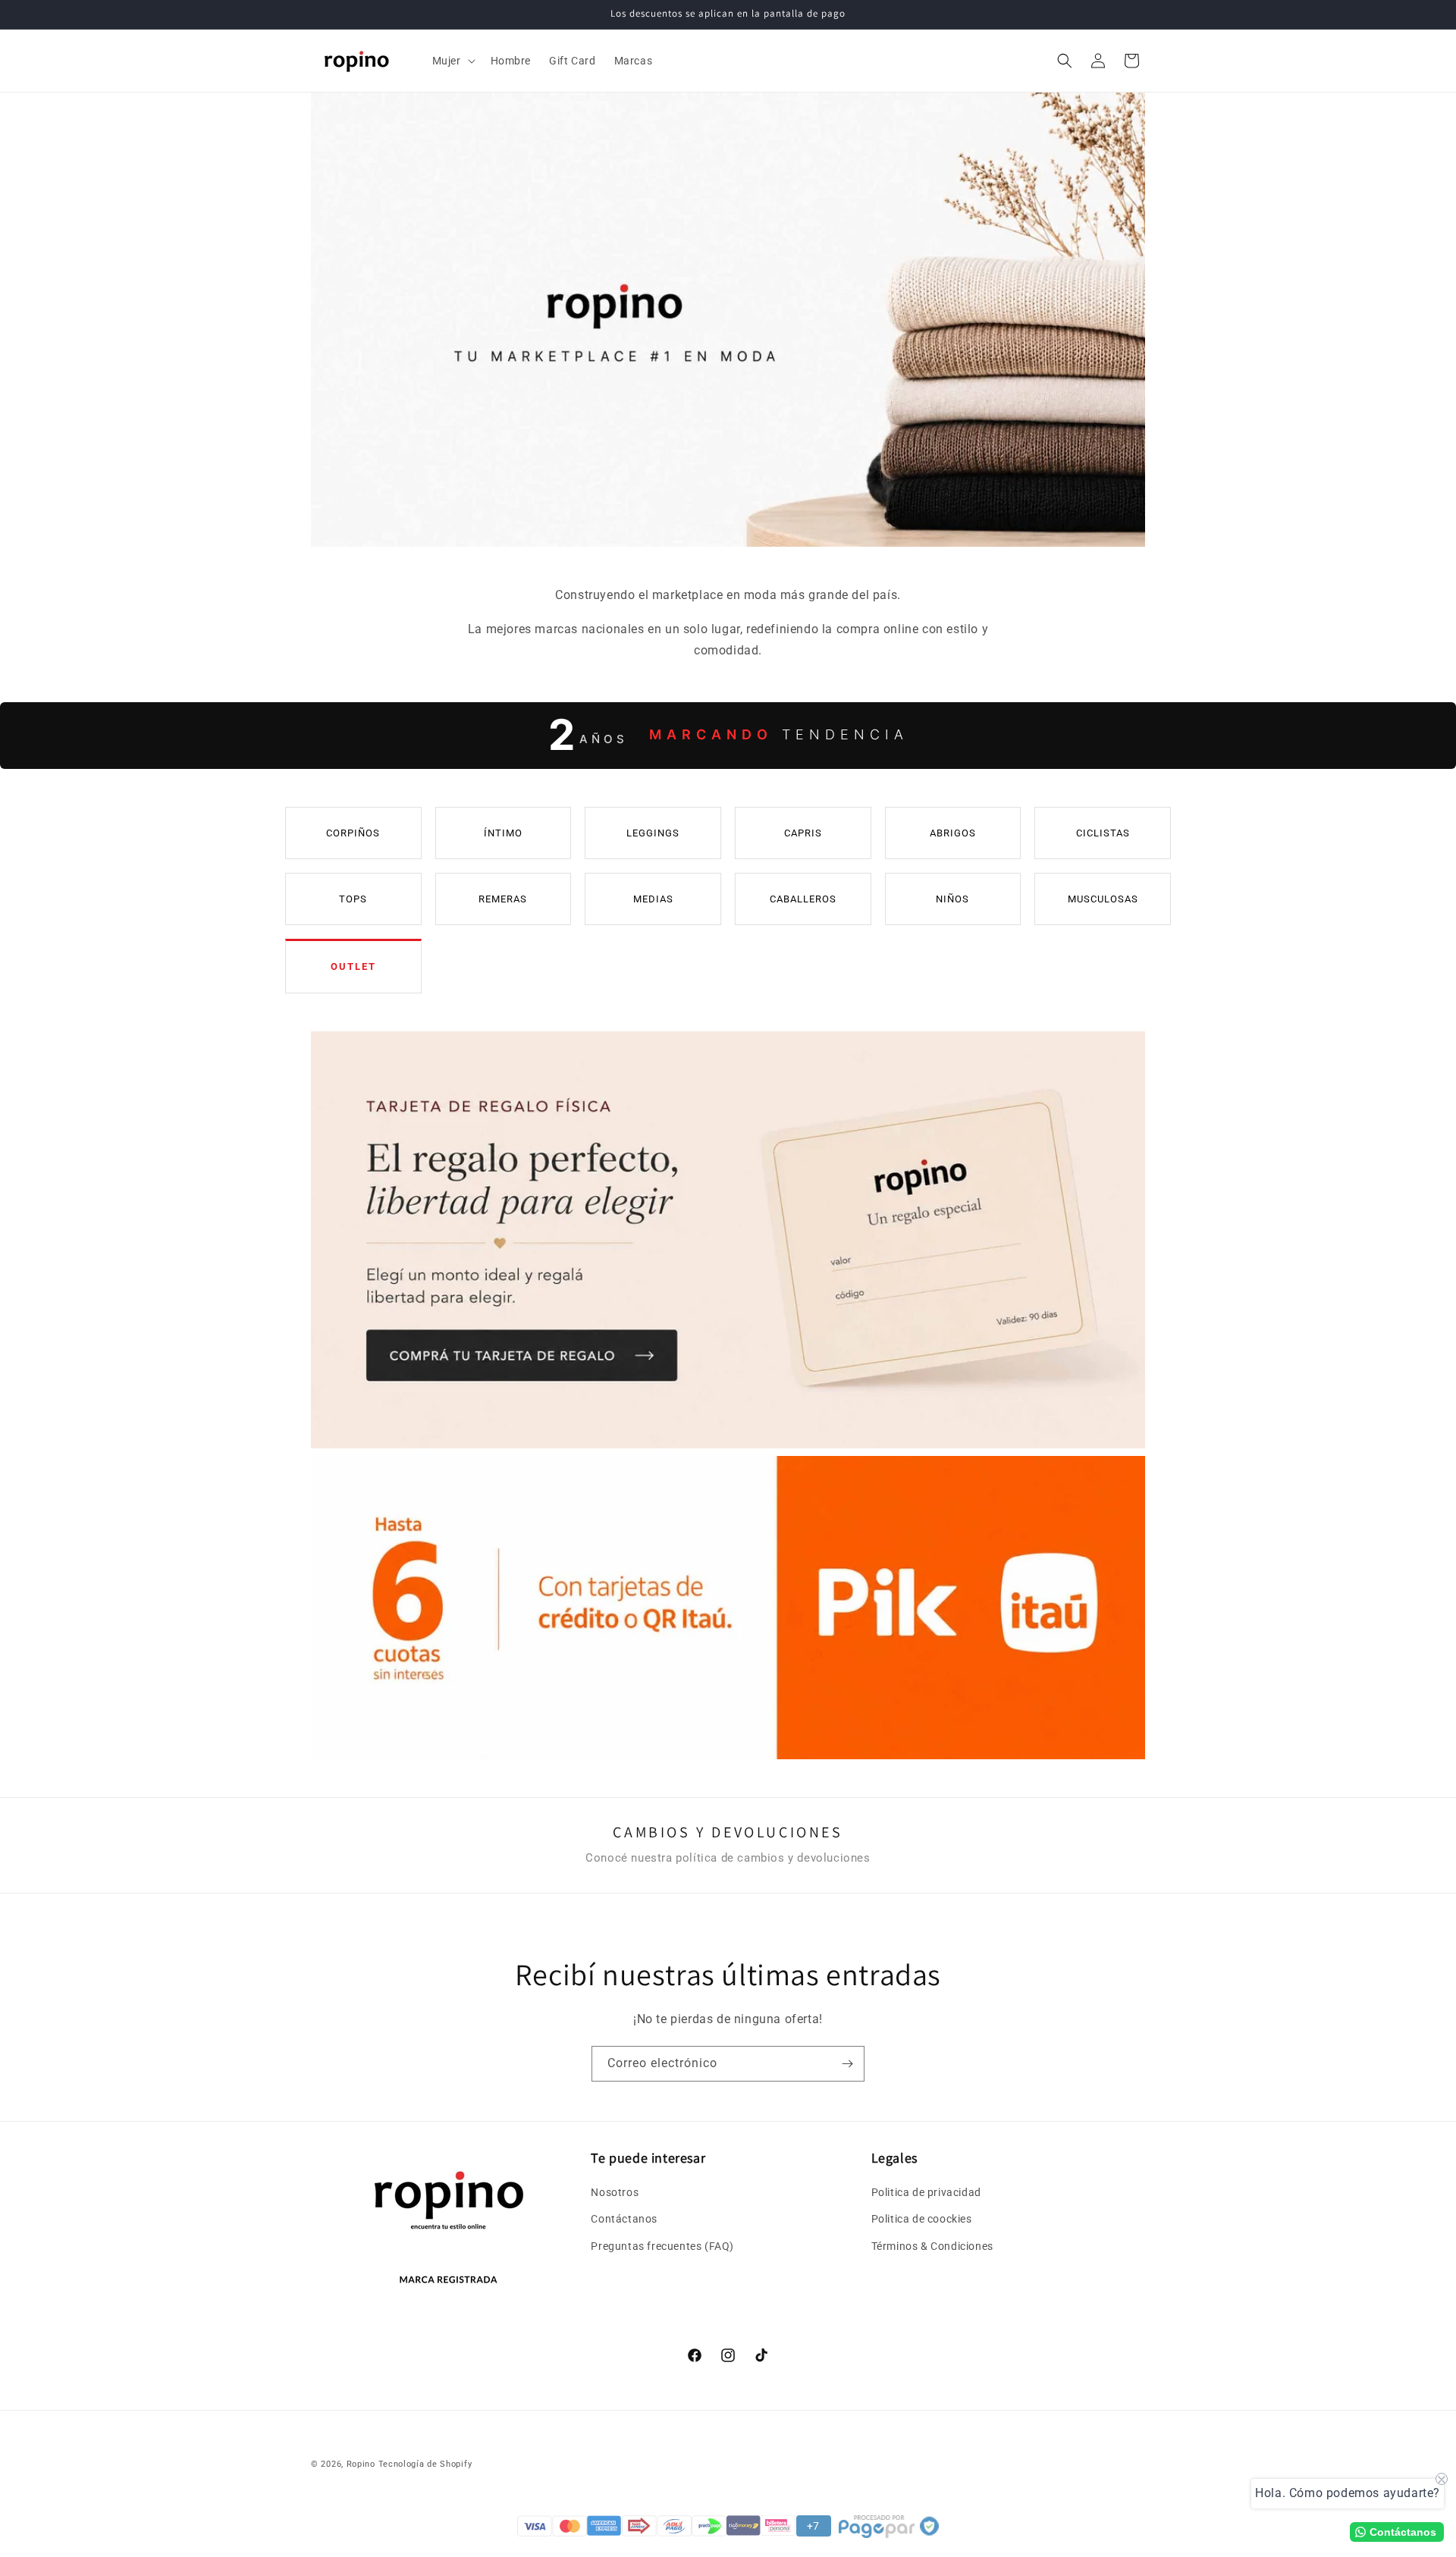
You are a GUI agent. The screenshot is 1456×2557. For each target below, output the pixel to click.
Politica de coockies (922, 2219)
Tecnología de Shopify (425, 2464)
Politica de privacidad (926, 2192)
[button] (452, 61)
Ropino (361, 2464)
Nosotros (615, 2192)
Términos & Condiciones (932, 2246)
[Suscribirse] (847, 2064)
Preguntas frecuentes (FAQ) (662, 2246)
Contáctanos (624, 2219)
